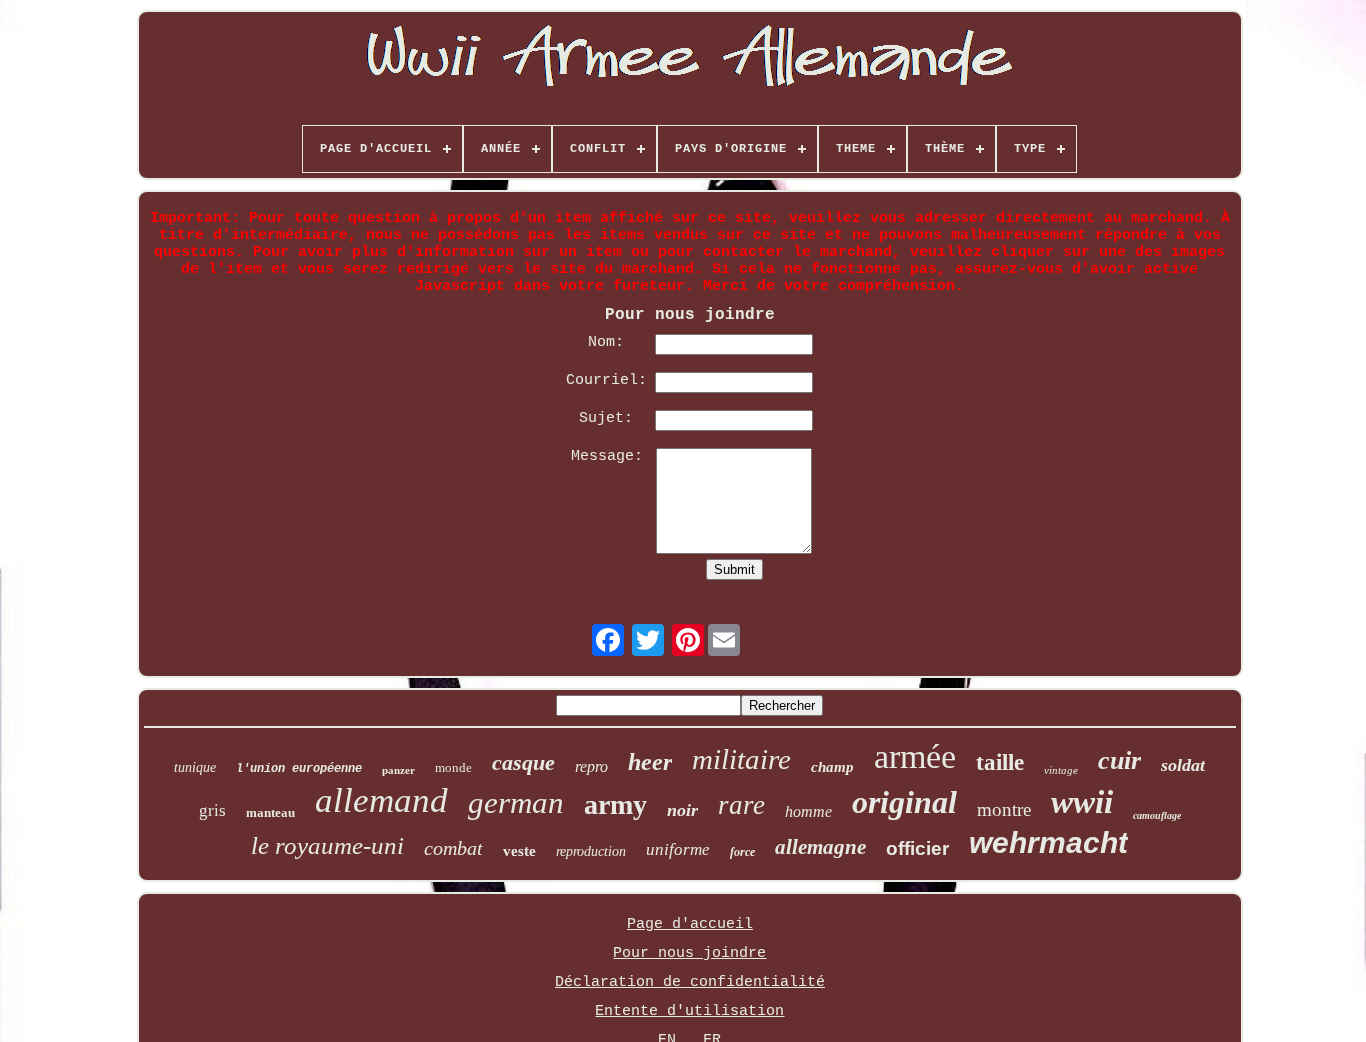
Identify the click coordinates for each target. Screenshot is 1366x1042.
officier (917, 848)
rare (741, 805)
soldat (1183, 765)
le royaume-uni (327, 845)
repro (591, 766)
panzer (398, 770)
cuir (1119, 760)
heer (650, 762)
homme (808, 811)
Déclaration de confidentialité (690, 982)
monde (453, 767)
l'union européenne (299, 769)
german (516, 802)
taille (1000, 762)
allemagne (820, 847)
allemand (381, 800)
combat (453, 848)
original (904, 802)
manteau (270, 812)
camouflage (1157, 815)
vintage (1061, 770)
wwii (1082, 802)
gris (212, 810)
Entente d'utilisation (689, 1011)
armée (915, 756)
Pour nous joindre (689, 953)
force (742, 852)
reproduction (591, 851)
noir (682, 810)
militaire (741, 759)
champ (832, 767)
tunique (195, 767)
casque (523, 762)
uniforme (678, 849)
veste (519, 851)
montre (1004, 809)
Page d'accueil (690, 924)
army (615, 804)
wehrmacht (1048, 842)
